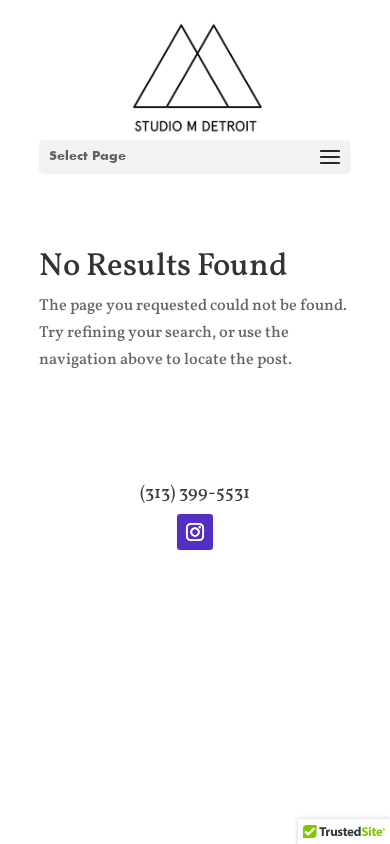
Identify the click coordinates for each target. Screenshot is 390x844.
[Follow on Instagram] (195, 532)
